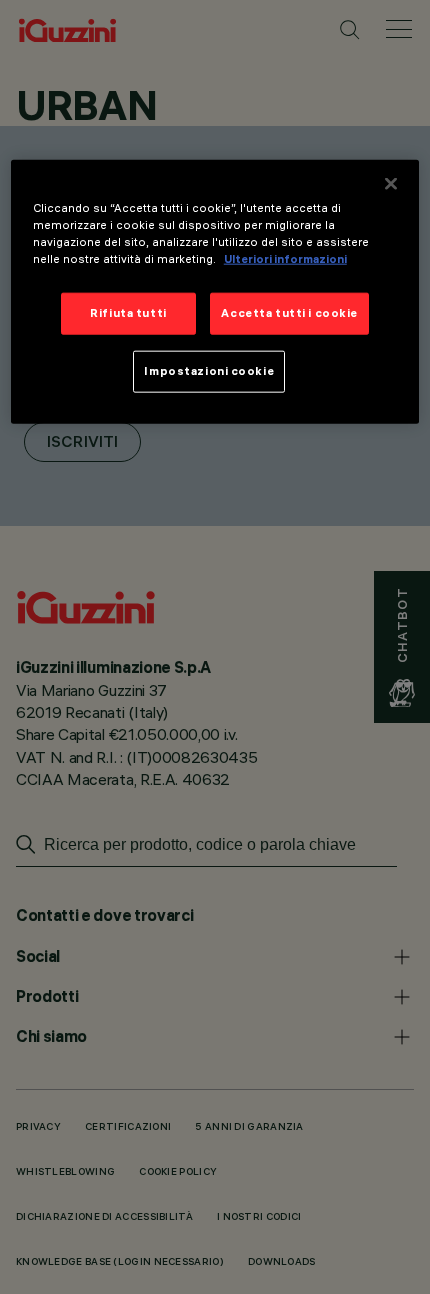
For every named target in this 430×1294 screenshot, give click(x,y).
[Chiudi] (391, 184)
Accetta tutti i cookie (289, 313)
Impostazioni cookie (209, 371)
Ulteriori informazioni (285, 259)
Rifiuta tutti (128, 313)
